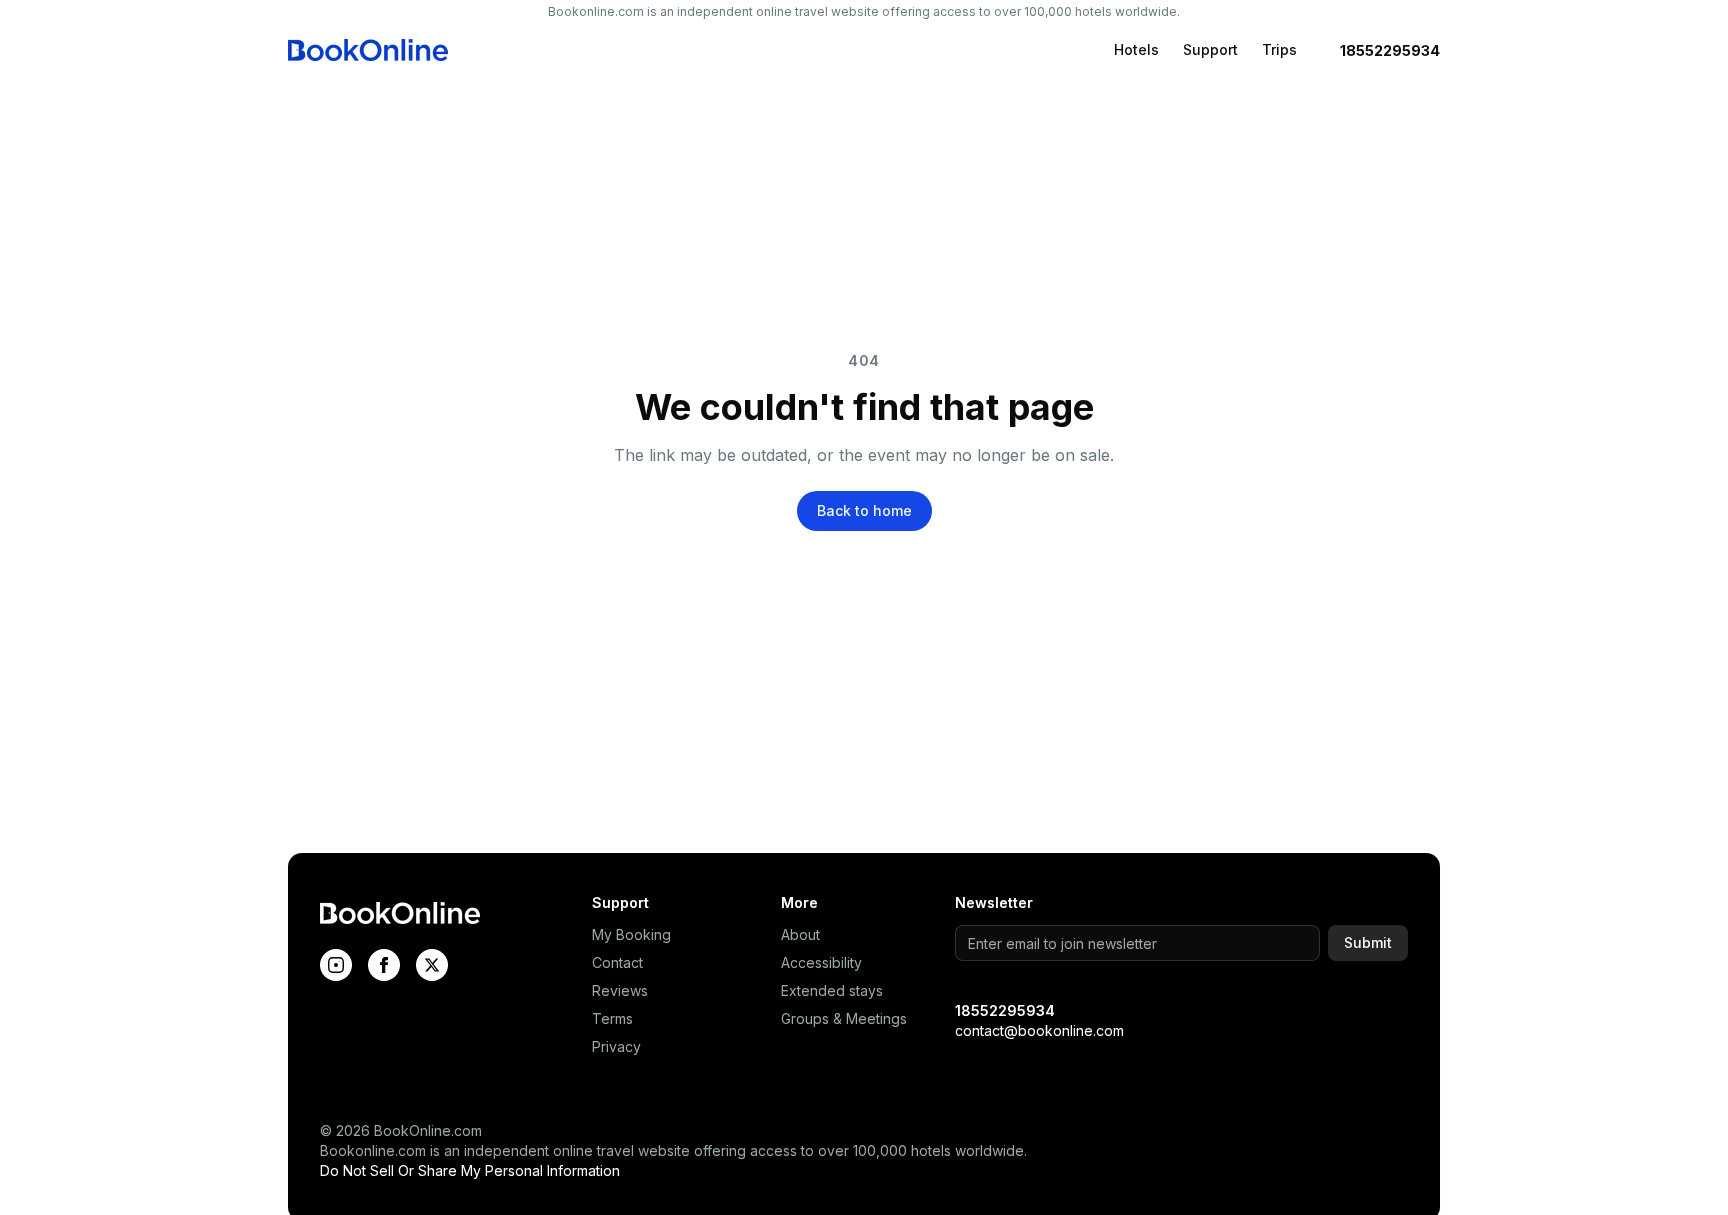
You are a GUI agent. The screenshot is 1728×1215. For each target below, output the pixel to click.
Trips (1279, 49)
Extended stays (832, 990)
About (800, 934)
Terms (612, 1018)
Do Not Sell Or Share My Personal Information (470, 1170)
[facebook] (384, 965)
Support (1210, 49)
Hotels (1136, 49)
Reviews (620, 990)
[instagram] (336, 965)
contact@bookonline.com (1039, 1030)
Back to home (864, 510)
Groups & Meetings (844, 1018)
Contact (617, 962)
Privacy (616, 1046)
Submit (1368, 942)
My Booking (631, 934)
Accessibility (821, 962)
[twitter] (432, 965)
